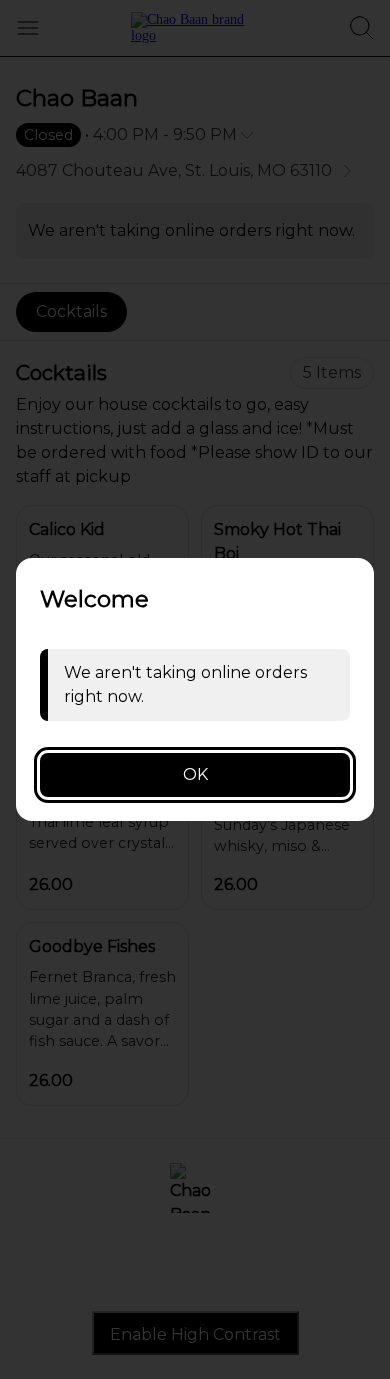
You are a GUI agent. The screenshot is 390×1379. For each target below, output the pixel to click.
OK (195, 774)
